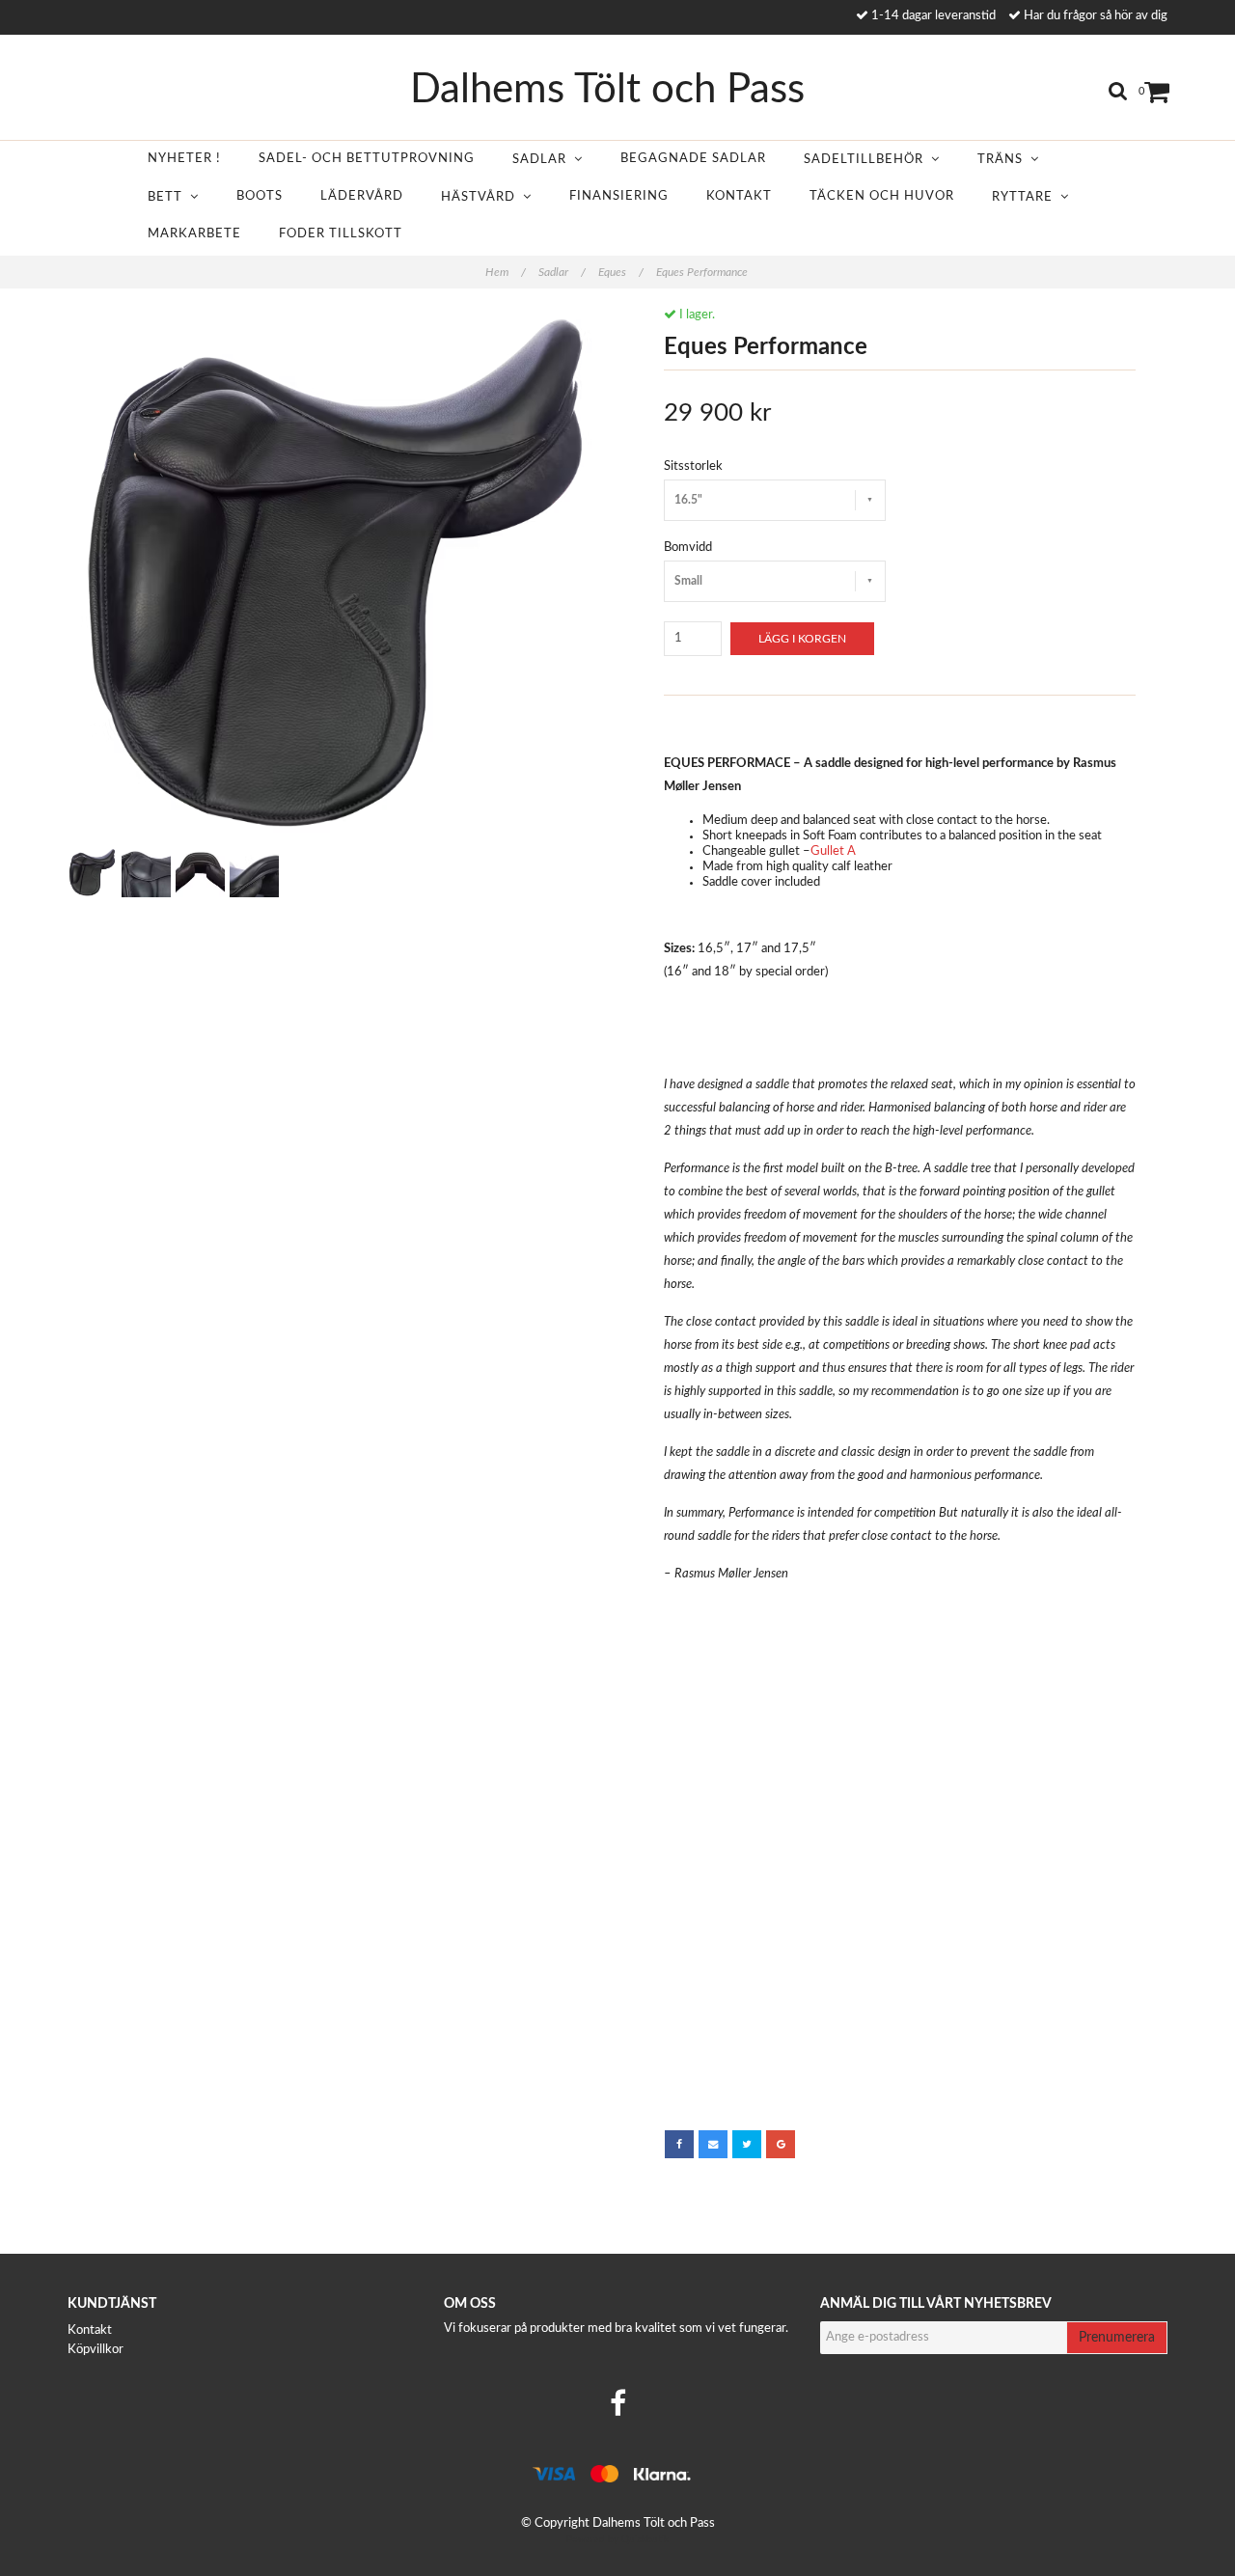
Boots (260, 196)
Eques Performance (703, 272)
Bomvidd (688, 548)
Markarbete (194, 234)
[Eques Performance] (335, 575)
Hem (506, 272)
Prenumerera (1117, 2338)
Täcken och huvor (882, 196)
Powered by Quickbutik (617, 2539)
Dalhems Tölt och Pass (607, 90)
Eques (621, 272)
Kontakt (739, 196)
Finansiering (619, 196)
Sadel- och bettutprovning (367, 159)
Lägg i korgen (802, 639)
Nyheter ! (184, 159)
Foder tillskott (341, 234)
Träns (1004, 160)
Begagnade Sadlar (693, 159)
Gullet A (833, 851)
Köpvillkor (96, 2350)
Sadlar (543, 160)
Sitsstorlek (693, 466)
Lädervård (362, 196)
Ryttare (1026, 197)
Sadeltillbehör (867, 160)
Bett (169, 197)
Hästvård (482, 197)
